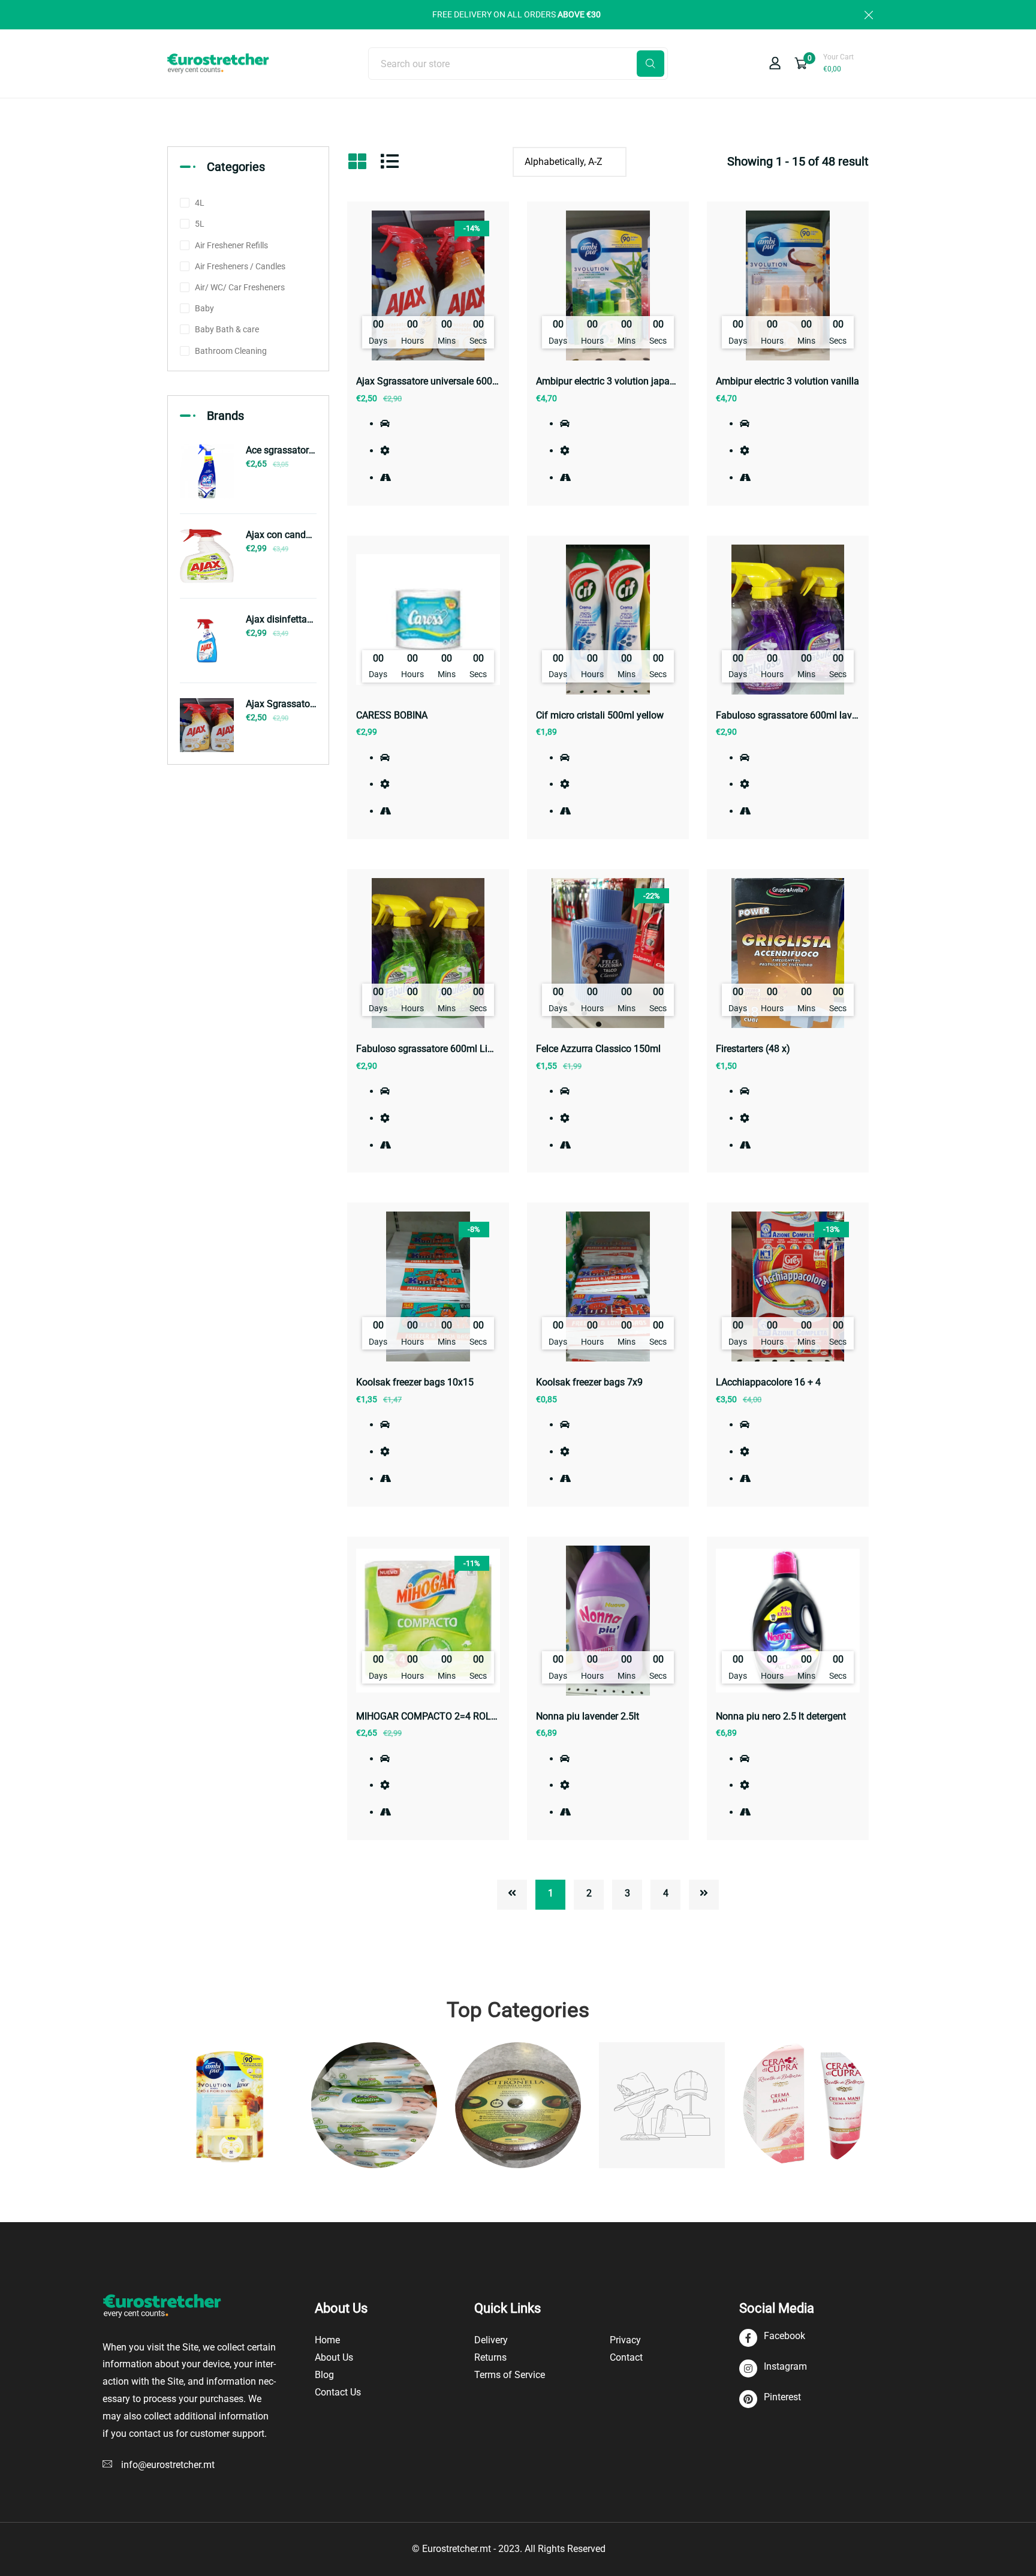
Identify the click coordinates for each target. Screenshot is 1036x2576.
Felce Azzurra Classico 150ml (598, 1049)
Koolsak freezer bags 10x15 (415, 1382)
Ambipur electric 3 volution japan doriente (624, 381)
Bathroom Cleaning (231, 351)
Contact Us (338, 2392)
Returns (490, 2357)
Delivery (491, 2340)
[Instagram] (773, 2369)
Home (327, 2340)
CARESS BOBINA (392, 715)
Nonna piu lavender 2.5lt (588, 1716)
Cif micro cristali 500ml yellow (600, 715)
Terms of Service (510, 2375)
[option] (230, 2105)
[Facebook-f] (772, 2338)
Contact (626, 2357)
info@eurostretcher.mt (168, 2465)
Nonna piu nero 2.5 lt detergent (781, 1716)
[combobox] (518, 64)
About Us (334, 2357)
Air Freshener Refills (231, 245)
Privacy (625, 2340)
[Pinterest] (770, 2399)
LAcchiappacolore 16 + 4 (768, 1382)
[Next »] (704, 1895)
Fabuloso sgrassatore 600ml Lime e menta (447, 1049)
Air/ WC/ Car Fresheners (240, 287)
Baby (204, 308)
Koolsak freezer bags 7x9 (589, 1382)
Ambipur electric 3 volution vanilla (787, 381)
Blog (324, 2375)
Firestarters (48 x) (753, 1049)
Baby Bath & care (227, 329)
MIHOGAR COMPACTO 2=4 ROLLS (429, 1716)
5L (200, 224)
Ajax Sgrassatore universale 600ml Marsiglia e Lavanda (474, 381)
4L (200, 203)
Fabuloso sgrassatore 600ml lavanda (795, 715)
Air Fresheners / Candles (240, 266)
